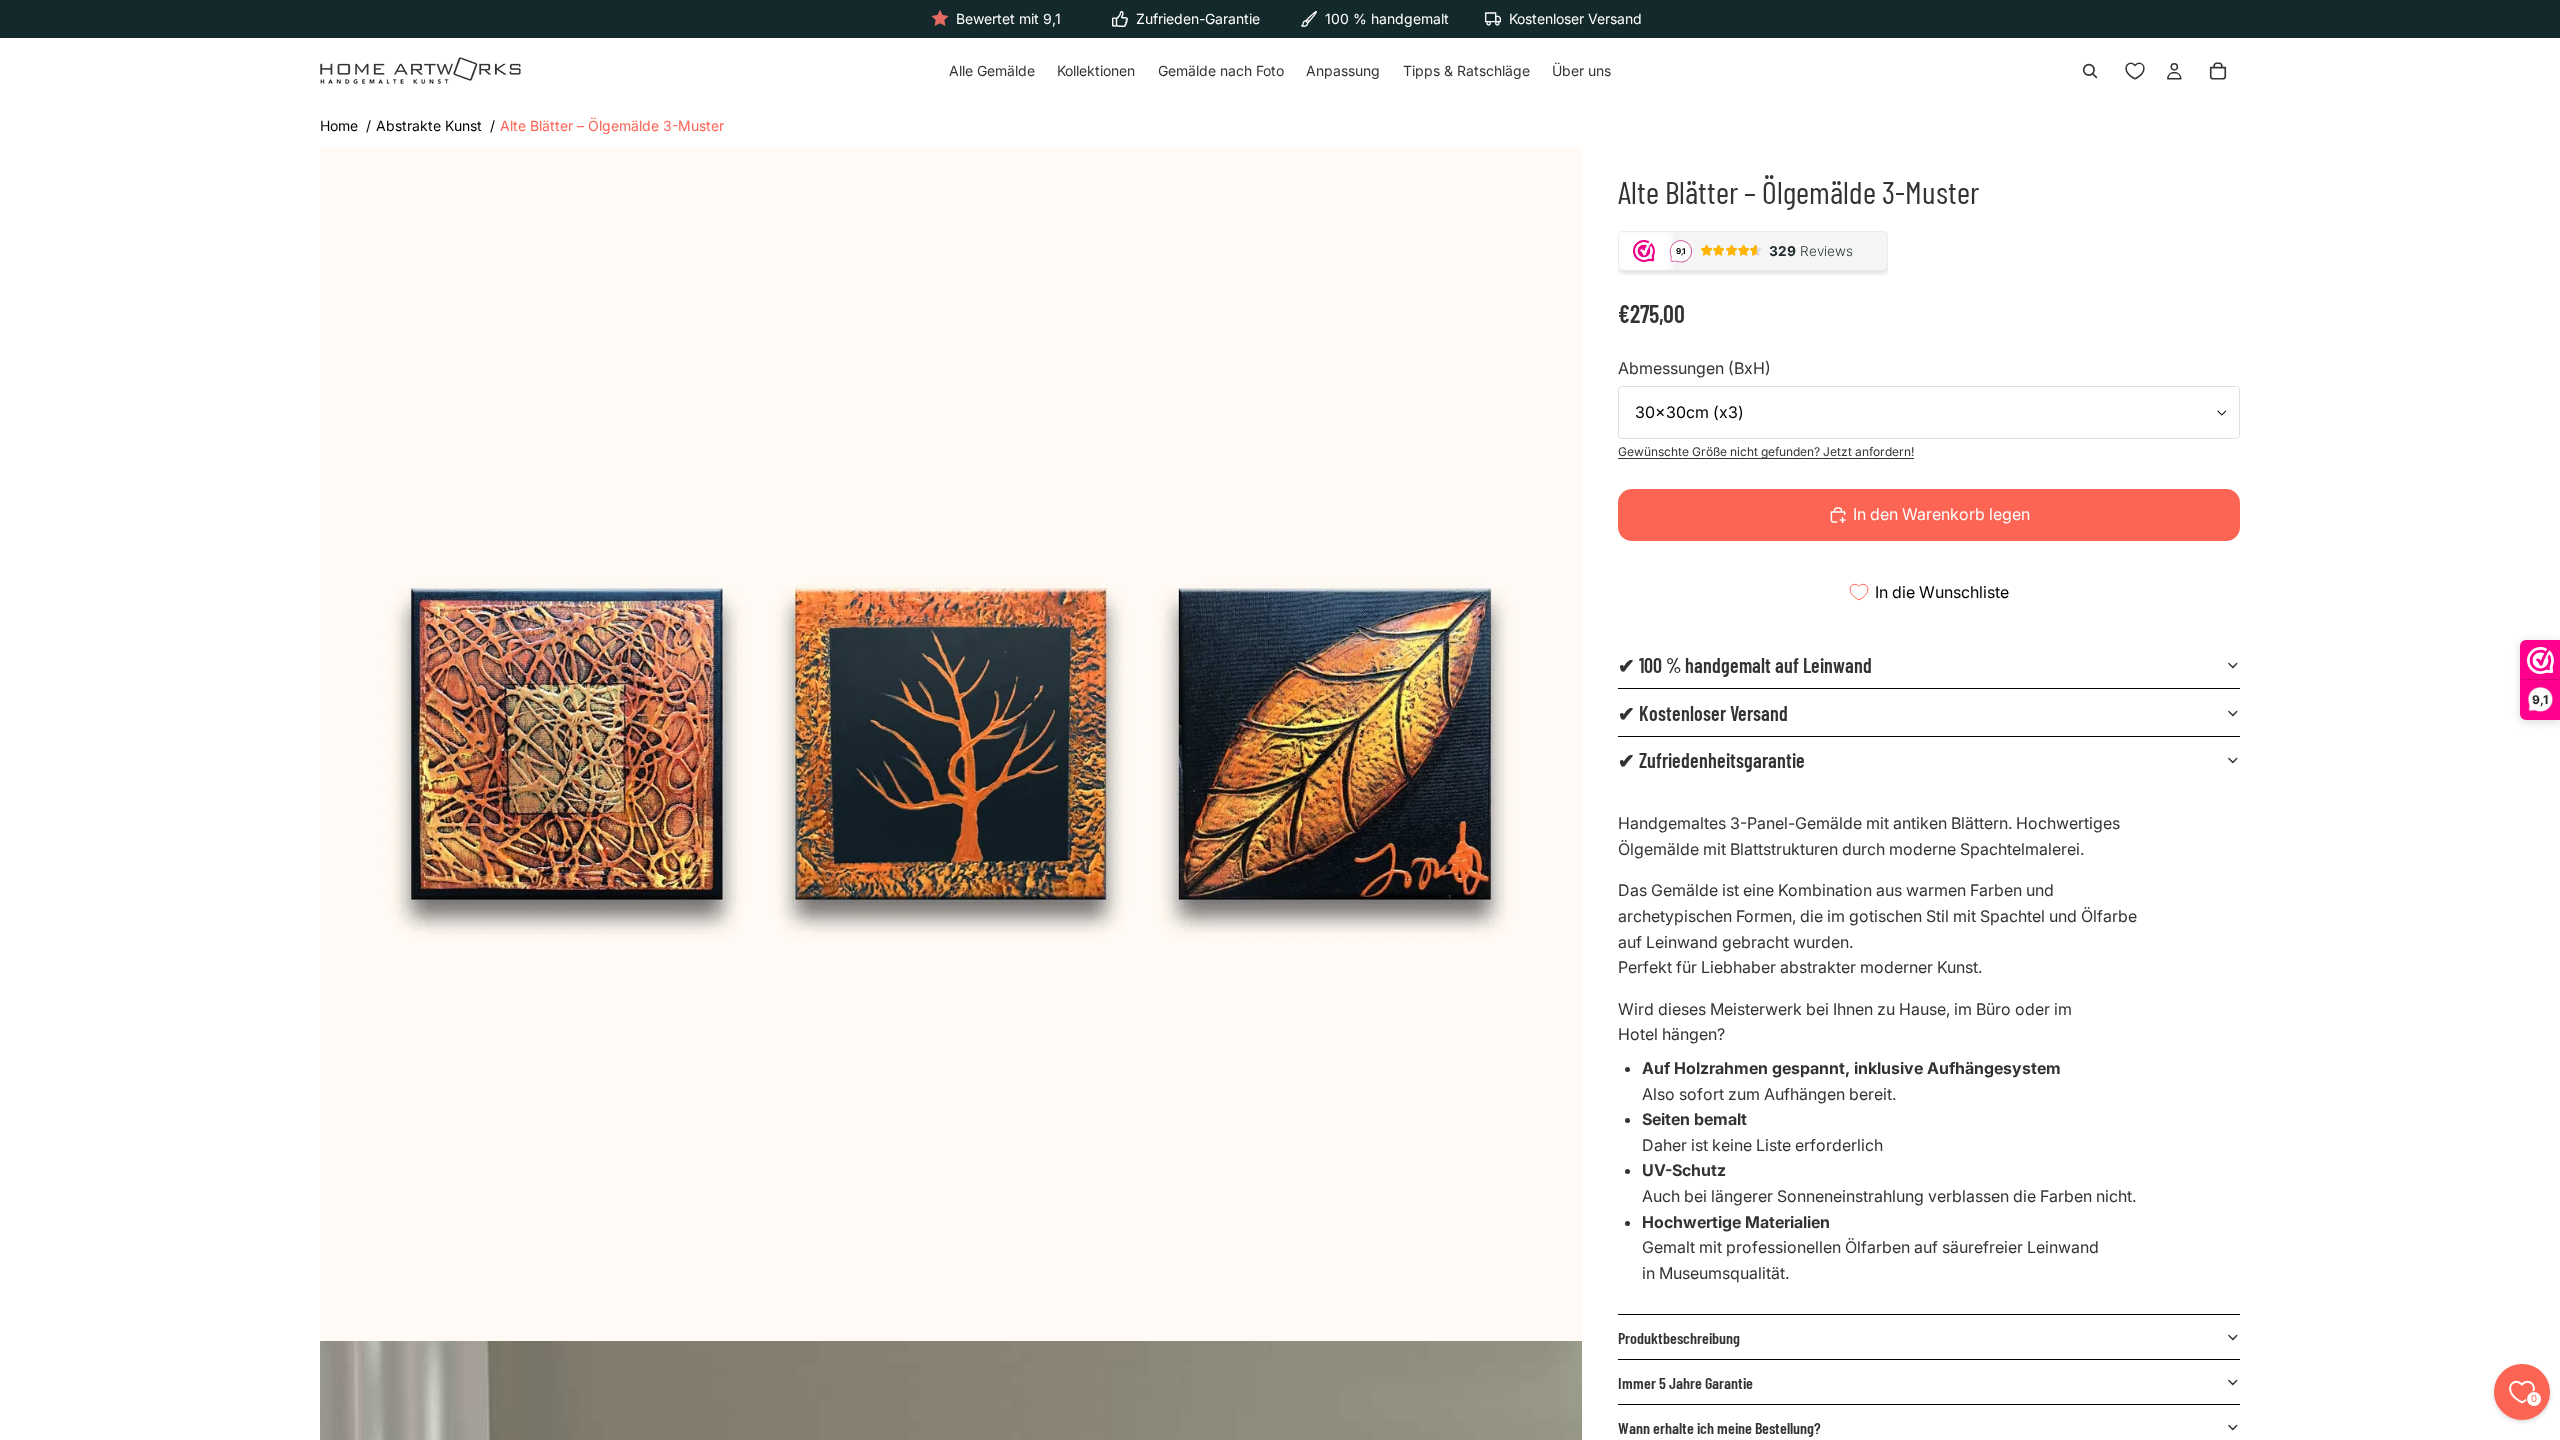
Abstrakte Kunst (429, 125)
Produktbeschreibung (1679, 1337)
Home (339, 125)
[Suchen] (2090, 72)
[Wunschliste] (2135, 72)
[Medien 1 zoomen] (951, 744)
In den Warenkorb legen (1941, 514)
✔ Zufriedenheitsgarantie (1711, 760)
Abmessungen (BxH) (1694, 368)
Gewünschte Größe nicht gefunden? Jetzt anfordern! (1766, 451)
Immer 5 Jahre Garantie (1685, 1382)
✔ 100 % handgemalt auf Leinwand (1745, 665)
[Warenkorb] (2218, 72)
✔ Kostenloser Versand (1703, 713)
